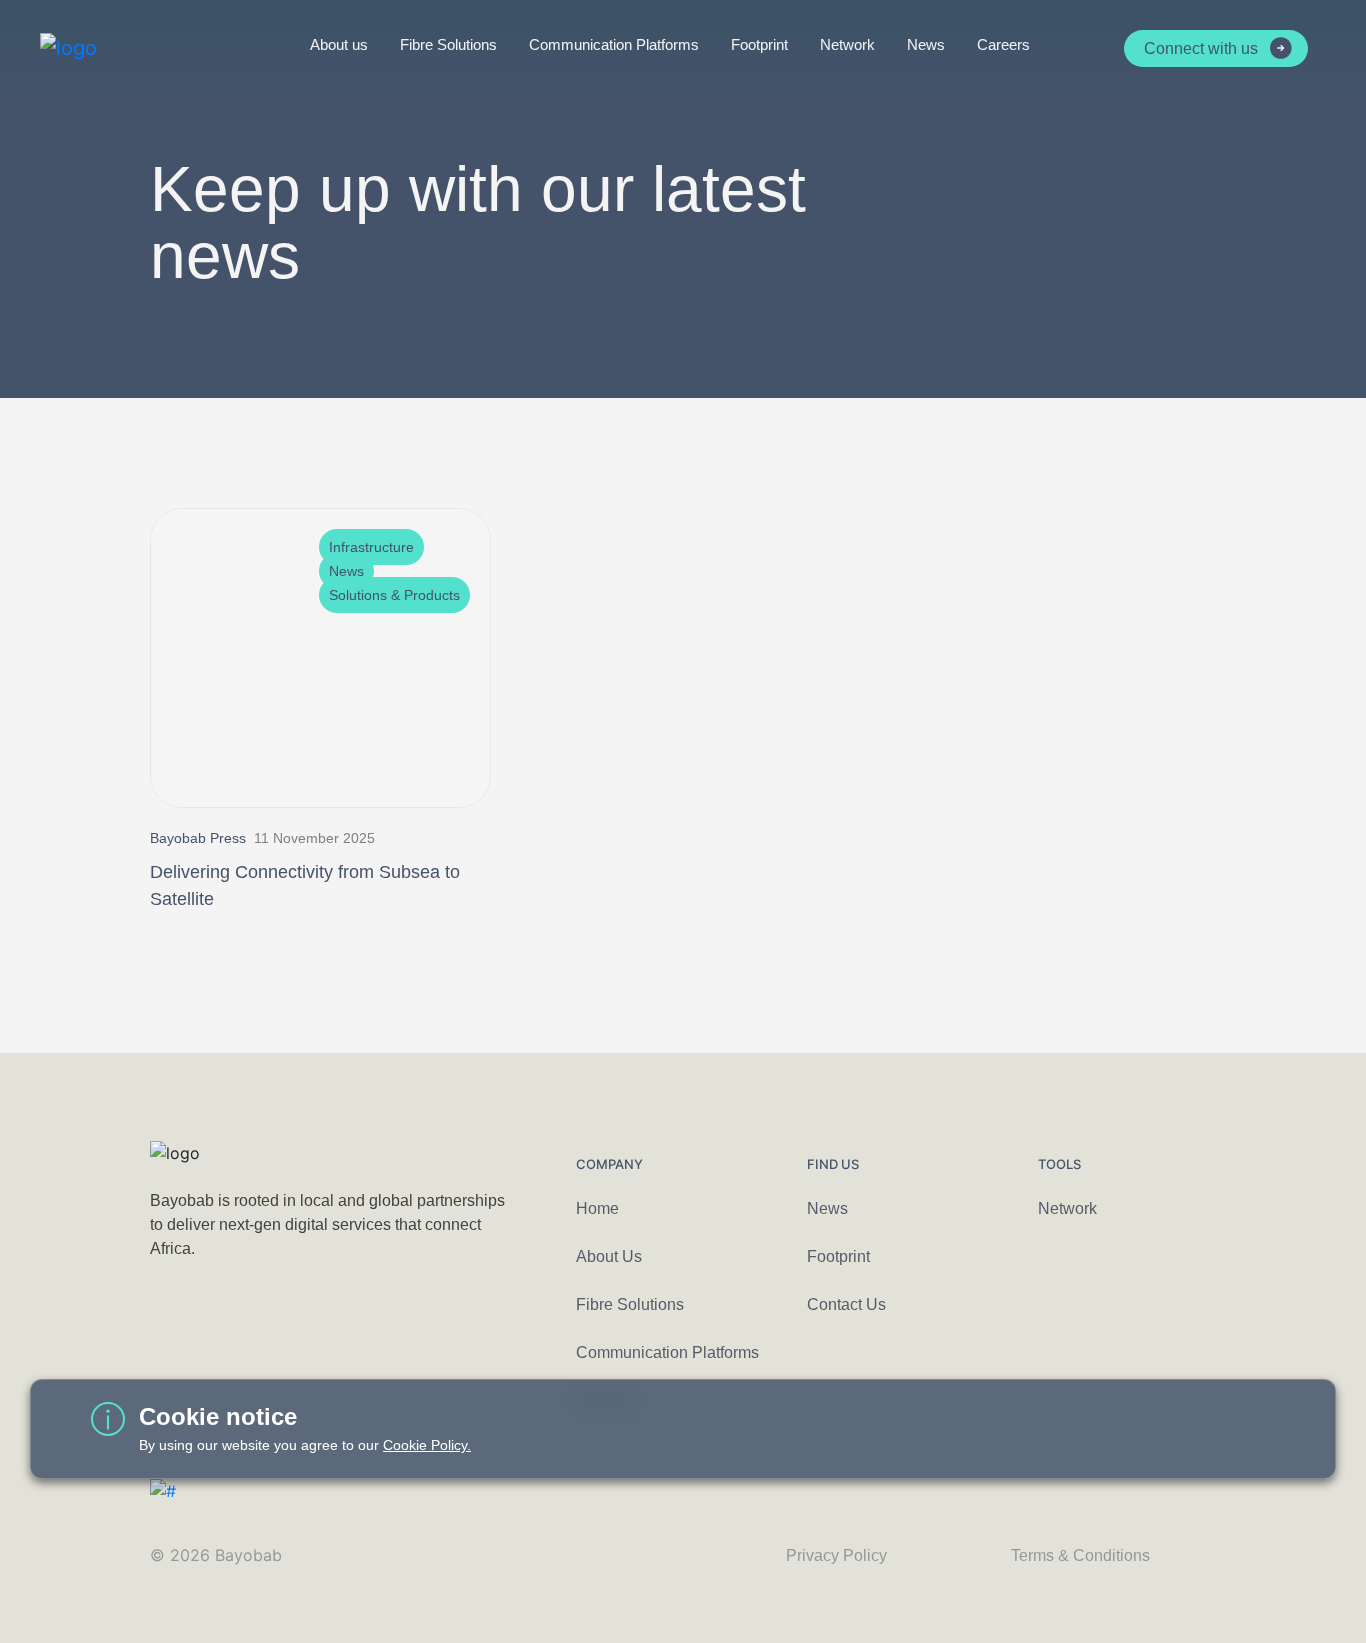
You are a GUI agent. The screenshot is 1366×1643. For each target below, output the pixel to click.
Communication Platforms (614, 44)
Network (847, 44)
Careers (1003, 44)
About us (339, 44)
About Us (609, 1256)
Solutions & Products (394, 595)
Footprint (759, 44)
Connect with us (1201, 48)
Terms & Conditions (1080, 1555)
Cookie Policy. (427, 1445)
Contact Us (846, 1304)
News (926, 44)
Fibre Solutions (448, 44)
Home (597, 1208)
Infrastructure (371, 547)
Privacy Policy (836, 1555)
